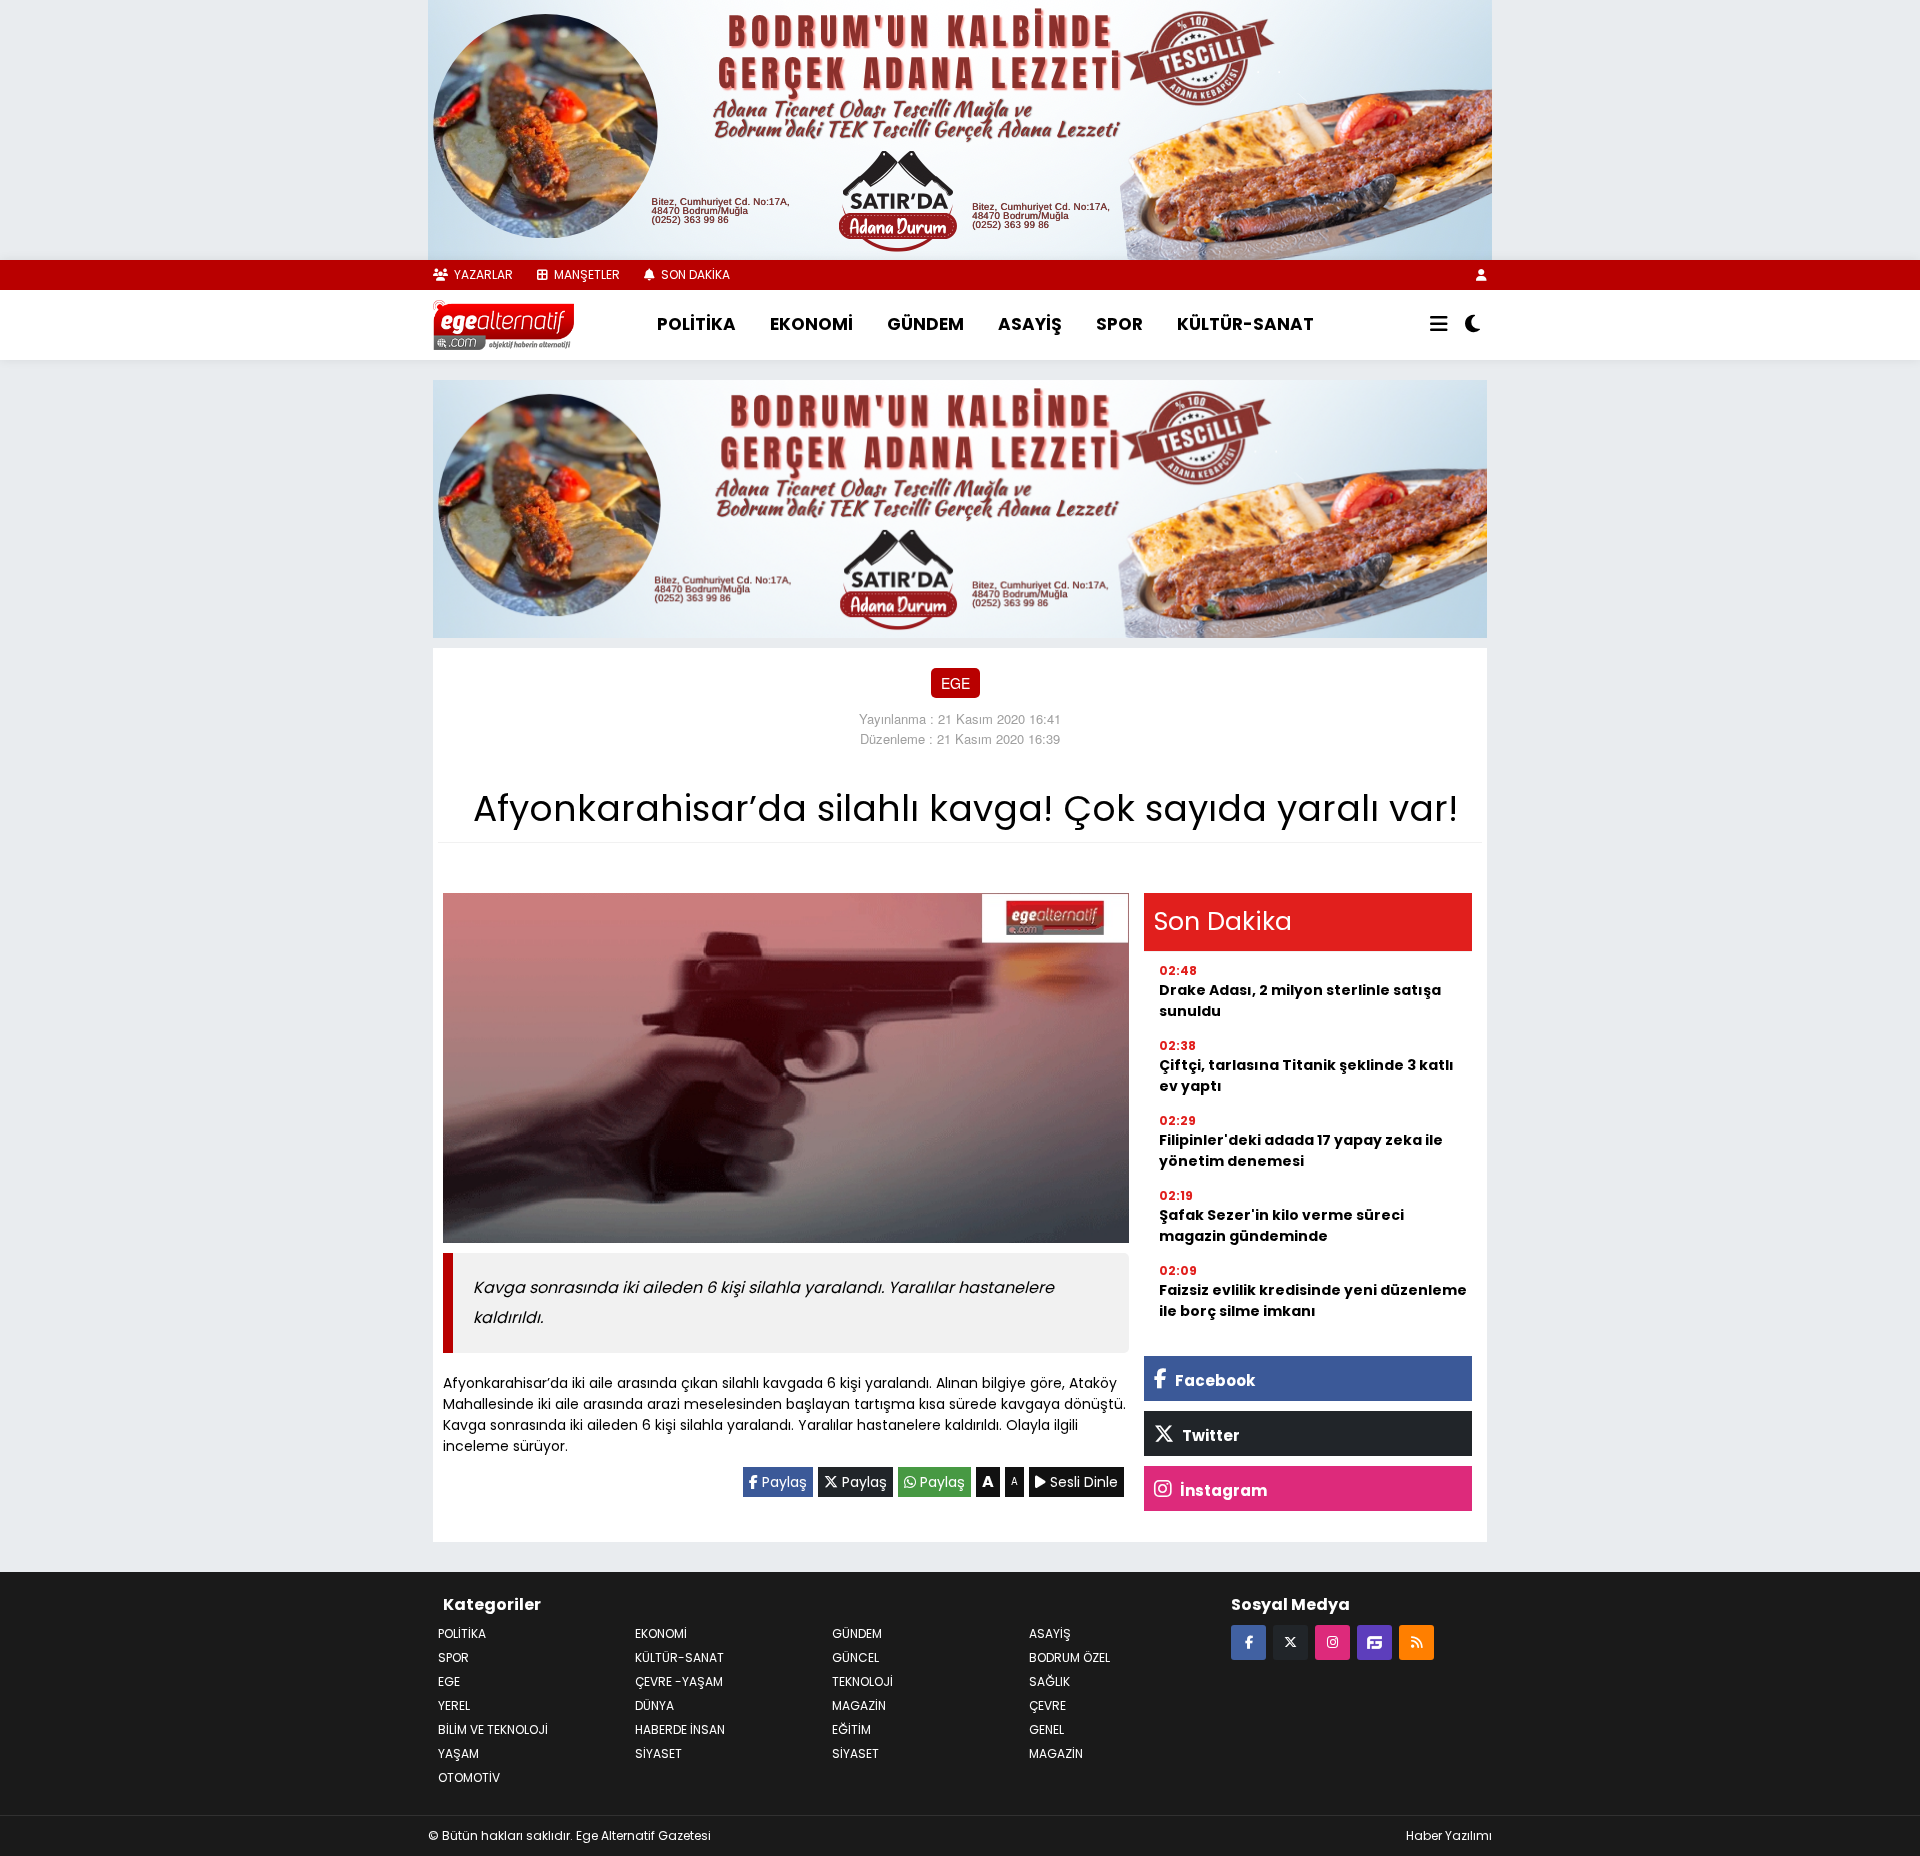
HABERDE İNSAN (680, 1729)
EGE (955, 683)
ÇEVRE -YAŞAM (679, 1681)
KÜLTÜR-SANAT (1245, 324)
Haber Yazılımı (1449, 1835)
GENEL (1046, 1729)
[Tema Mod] (1472, 325)
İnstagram (1222, 1490)
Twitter (1209, 1435)
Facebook (1213, 1380)
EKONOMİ (811, 324)
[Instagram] (1332, 1641)
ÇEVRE (1047, 1705)
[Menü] (1439, 325)
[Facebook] (1248, 1641)
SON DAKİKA (694, 274)
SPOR (1119, 324)
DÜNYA (654, 1705)
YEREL (454, 1705)
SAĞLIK (1049, 1681)
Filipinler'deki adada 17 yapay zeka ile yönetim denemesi (1301, 1150)
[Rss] (1416, 1641)
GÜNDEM (925, 324)
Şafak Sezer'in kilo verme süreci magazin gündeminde (1281, 1225)
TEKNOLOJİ (862, 1681)
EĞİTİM (851, 1729)
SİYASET (855, 1753)
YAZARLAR (482, 274)
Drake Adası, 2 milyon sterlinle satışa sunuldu (1300, 1000)
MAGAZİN (859, 1705)
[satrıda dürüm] (960, 128)
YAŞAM (458, 1753)
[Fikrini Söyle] (1374, 1641)
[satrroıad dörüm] (960, 506)
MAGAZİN (1056, 1753)
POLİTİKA (696, 324)
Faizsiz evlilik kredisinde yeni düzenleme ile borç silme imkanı (1313, 1300)
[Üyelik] (1481, 274)
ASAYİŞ (1030, 324)
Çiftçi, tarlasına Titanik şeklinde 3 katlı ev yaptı (1306, 1075)
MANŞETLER (585, 274)
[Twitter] (1290, 1641)
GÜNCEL (855, 1657)
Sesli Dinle (1082, 1482)
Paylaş (782, 1482)
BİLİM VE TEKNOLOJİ (493, 1729)
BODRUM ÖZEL (1069, 1657)
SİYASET (658, 1753)
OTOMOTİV (469, 1777)
